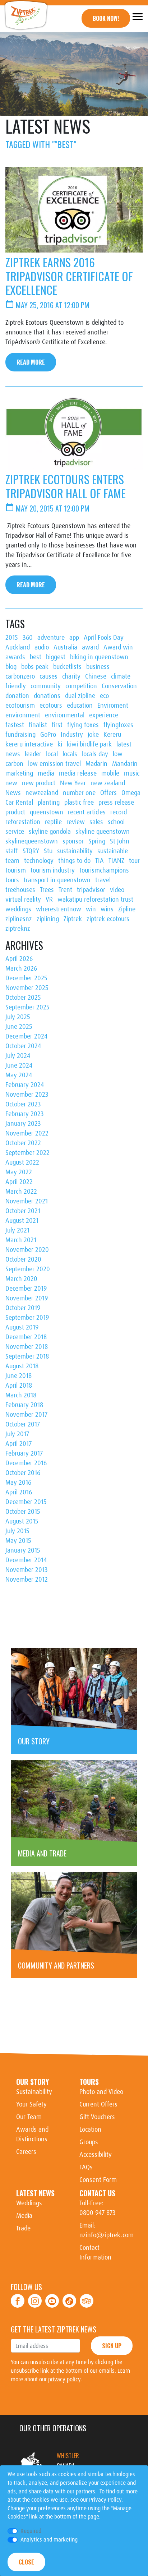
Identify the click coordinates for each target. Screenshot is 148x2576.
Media (24, 2216)
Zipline (127, 909)
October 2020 (23, 1259)
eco (104, 696)
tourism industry (53, 870)
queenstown (47, 812)
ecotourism (20, 706)
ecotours (51, 706)
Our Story (33, 2082)
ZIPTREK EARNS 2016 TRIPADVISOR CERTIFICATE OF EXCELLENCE (69, 276)
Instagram (35, 2297)
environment (23, 715)
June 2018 (18, 1376)
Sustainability (34, 2092)
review (76, 822)
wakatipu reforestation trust (95, 899)
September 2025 (27, 1007)
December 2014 (26, 1560)
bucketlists (67, 667)
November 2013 (27, 1570)
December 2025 (26, 978)
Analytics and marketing (49, 2540)
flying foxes (83, 725)
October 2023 (23, 1104)
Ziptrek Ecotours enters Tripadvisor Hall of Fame (66, 486)
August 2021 (22, 1221)
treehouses (20, 890)
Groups (89, 2142)
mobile (110, 773)
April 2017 (18, 1444)
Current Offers (98, 2104)
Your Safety (31, 2104)
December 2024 (26, 1036)
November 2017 (26, 1415)
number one (79, 793)
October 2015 (23, 1512)
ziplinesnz (19, 919)
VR (49, 899)
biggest (56, 657)
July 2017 (17, 1434)
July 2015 (17, 1531)
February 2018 (24, 1405)
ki (60, 744)
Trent (65, 890)
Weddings (29, 2203)
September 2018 (27, 1356)
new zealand (108, 783)
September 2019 (27, 1318)
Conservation (119, 686)
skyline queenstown (103, 832)
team (12, 861)
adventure (51, 638)
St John (120, 841)
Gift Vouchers (97, 2117)
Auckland (18, 647)
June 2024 (19, 1065)
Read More (31, 362)
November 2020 (27, 1250)
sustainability (75, 851)
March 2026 (21, 968)
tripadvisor (91, 890)
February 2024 (25, 1085)
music (132, 773)
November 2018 (27, 1347)
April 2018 (19, 1386)
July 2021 (17, 1230)
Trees (47, 890)
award (90, 647)
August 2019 (22, 1327)
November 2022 (27, 1133)
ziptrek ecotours (108, 919)
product (15, 812)
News (13, 793)
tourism (16, 870)
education (80, 706)
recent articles (87, 812)
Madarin (96, 764)
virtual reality (23, 899)
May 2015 (18, 1541)
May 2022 (19, 1172)
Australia (65, 647)
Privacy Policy (105, 2500)
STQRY (31, 851)
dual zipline (80, 696)
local (52, 754)
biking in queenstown (99, 657)
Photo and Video (101, 2092)
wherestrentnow (59, 909)
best (36, 657)
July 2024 (18, 1056)
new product (39, 783)
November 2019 (27, 1298)
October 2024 (23, 1046)
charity (71, 676)
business (98, 667)
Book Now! (106, 18)
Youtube (52, 2297)
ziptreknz (18, 929)
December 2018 (26, 1337)
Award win (118, 647)
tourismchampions (104, 870)
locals (70, 754)
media (46, 773)
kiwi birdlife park (89, 744)
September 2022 (27, 1153)
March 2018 (21, 1395)
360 (28, 638)
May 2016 (18, 1483)
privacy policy (64, 2379)
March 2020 (21, 1279)
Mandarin (125, 764)
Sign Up (112, 2346)
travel (103, 880)
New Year (73, 783)
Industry (72, 735)
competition (81, 686)
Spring (97, 841)
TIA (100, 861)
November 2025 (27, 988)
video (117, 890)
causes (48, 676)
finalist (38, 725)
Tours (89, 2082)
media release (78, 773)
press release (116, 803)
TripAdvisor (87, 2297)
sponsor (73, 841)
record (119, 812)
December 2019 (26, 1289)
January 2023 (23, 1124)
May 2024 (19, 1075)
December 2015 (26, 1502)
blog (11, 667)
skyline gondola (50, 832)
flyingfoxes (118, 725)
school (116, 822)
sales (96, 822)
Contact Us (97, 2193)
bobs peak (35, 667)
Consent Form (98, 2180)
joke (93, 735)
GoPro (48, 735)
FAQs (86, 2167)
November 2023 (27, 1095)
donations (47, 696)
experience (104, 715)
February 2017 (24, 1453)
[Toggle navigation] (137, 16)
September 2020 (28, 1269)
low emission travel (54, 764)
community (46, 686)
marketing (19, 773)
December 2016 (26, 1463)
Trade (23, 2228)
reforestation (23, 822)
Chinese (96, 676)
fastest (15, 725)
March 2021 (21, 1240)
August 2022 (22, 1162)
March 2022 (21, 1192)
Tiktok (70, 2297)
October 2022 (23, 1143)
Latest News (35, 2193)
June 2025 (19, 1027)
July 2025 (18, 1017)
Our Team (29, 2117)
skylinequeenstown (32, 841)
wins (107, 909)
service (15, 832)
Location (90, 2129)
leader (33, 754)
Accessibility (96, 2155)
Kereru (112, 735)
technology (39, 861)
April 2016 (19, 1492)
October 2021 (23, 1211)
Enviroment (113, 706)
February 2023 (25, 1114)
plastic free (79, 803)
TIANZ (116, 861)
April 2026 (19, 959)
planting (49, 803)
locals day (95, 754)
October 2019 (23, 1308)
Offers (108, 793)
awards (15, 657)
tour (134, 861)
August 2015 (22, 1521)
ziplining (48, 919)
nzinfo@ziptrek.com (107, 2235)
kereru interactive (29, 744)
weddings (18, 909)
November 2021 (27, 1201)
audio (42, 647)
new (11, 783)
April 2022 (19, 1182)
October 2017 (23, 1424)
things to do (74, 861)
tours (12, 880)
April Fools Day (104, 638)
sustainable (113, 851)
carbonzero (20, 676)
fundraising (20, 735)
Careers (26, 2152)
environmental (65, 715)
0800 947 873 (98, 2213)
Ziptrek (73, 919)
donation (17, 696)
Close (26, 2562)
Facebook (18, 2297)
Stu (48, 851)
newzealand (42, 793)
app (74, 638)
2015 (12, 638)
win (91, 909)
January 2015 (23, 1550)
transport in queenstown (57, 880)
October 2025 (23, 998)
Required (31, 2531)
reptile (53, 822)
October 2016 (23, 1473)
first (57, 725)
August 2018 (22, 1366)
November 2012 (27, 1580)
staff (12, 851)
